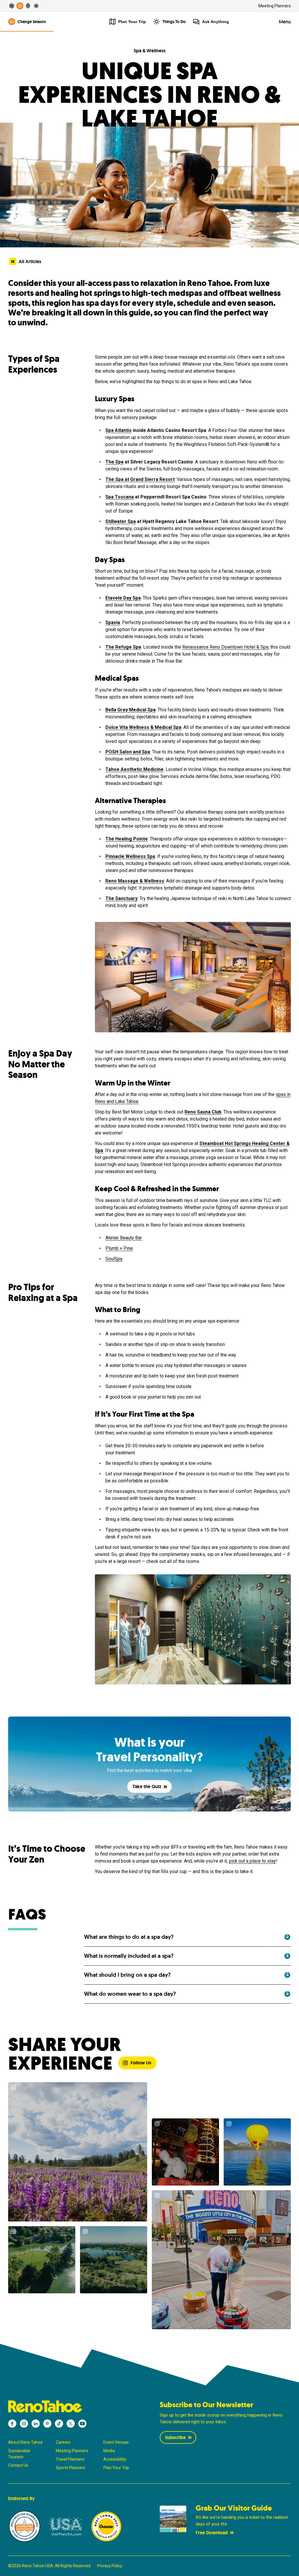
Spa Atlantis (119, 430)
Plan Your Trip (116, 2468)
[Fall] (28, 6)
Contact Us (18, 2465)
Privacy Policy (110, 2566)
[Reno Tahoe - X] (71, 2424)
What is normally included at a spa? (129, 1956)
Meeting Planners (275, 6)
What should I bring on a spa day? (127, 1975)
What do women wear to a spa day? (130, 1994)
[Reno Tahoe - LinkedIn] (36, 2424)
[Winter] (36, 6)
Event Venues (116, 2442)
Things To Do (174, 22)
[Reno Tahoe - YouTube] (82, 2424)
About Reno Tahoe (25, 2442)
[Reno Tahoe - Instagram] (24, 2424)
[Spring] (12, 6)
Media (109, 2451)
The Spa (114, 462)
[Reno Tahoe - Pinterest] (47, 2424)
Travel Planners (70, 2459)
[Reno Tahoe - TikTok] (59, 2424)
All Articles (30, 262)
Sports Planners (71, 2468)
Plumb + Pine (119, 1248)
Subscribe (175, 2437)
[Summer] (20, 6)
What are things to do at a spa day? (129, 1937)
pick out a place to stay (252, 1861)
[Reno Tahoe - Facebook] (12, 2424)
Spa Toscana (120, 497)
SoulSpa (114, 1259)
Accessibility (115, 2459)
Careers (63, 2442)
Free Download (212, 2533)
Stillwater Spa (121, 521)
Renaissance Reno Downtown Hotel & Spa (225, 647)
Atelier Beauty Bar (124, 1238)
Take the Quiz (147, 1786)
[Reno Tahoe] (74, 2406)
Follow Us (141, 2063)
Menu (285, 22)
